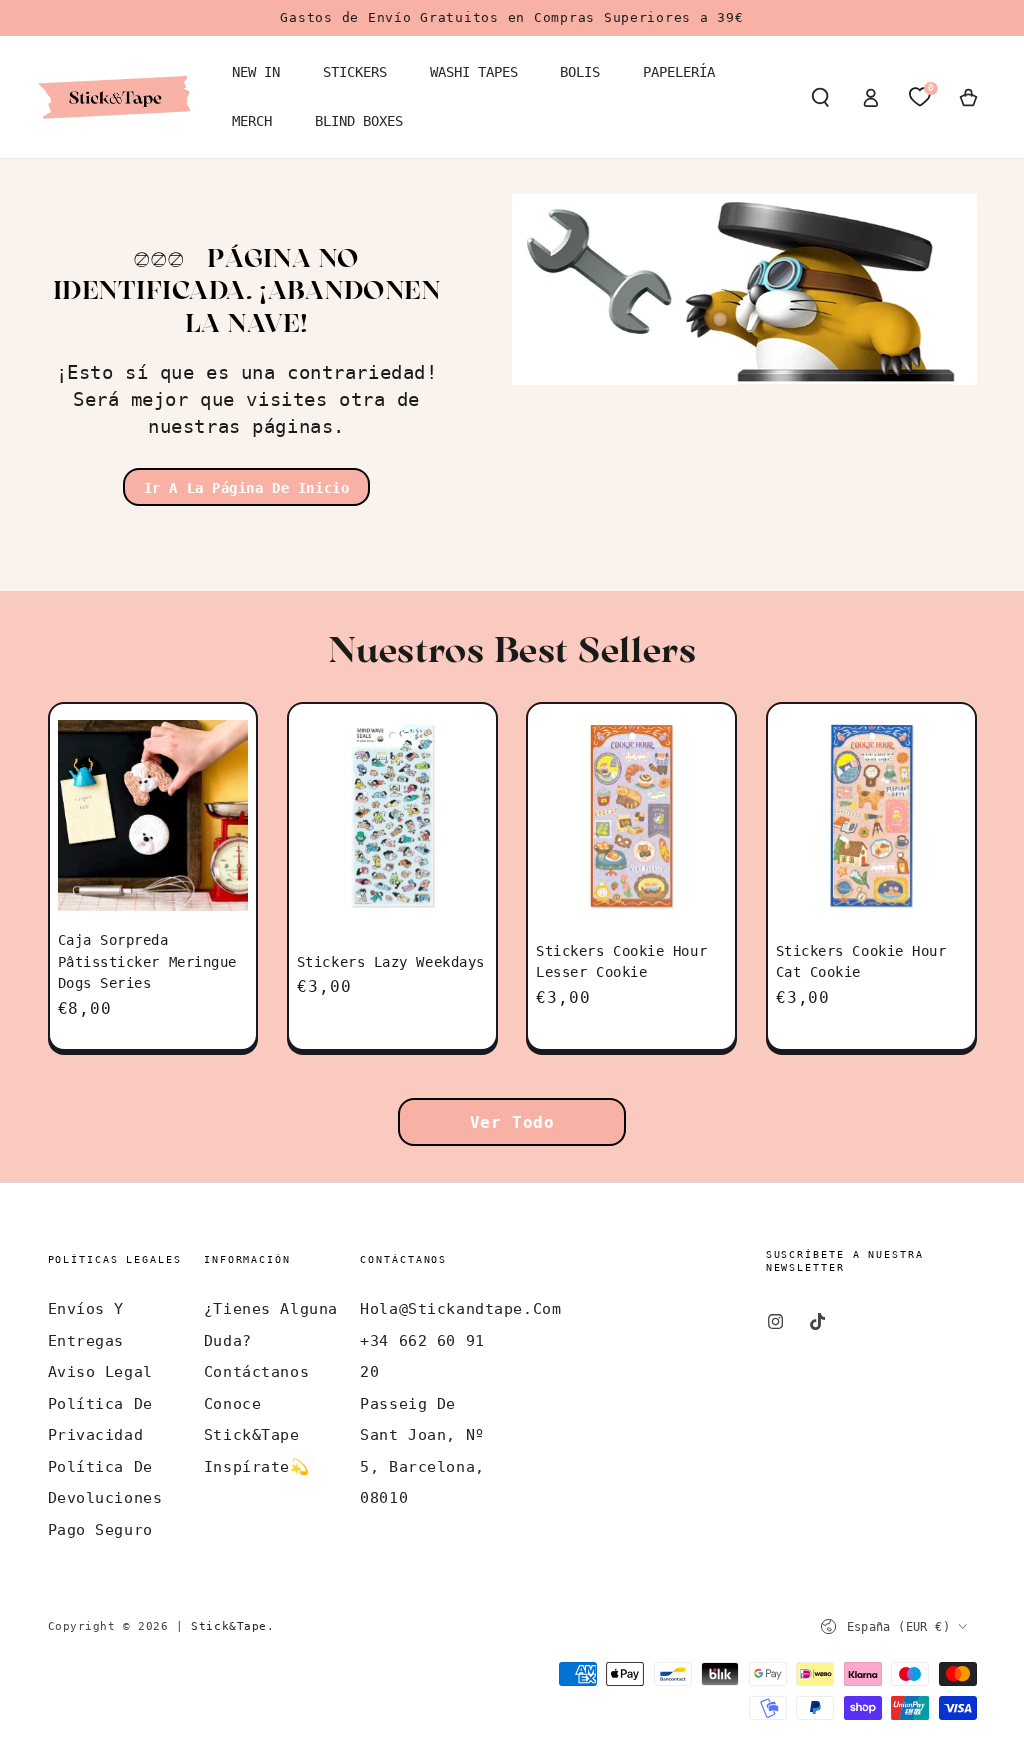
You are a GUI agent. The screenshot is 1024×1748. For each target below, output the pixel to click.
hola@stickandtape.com (460, 1309)
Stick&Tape (229, 1626)
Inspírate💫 (257, 1467)
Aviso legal (100, 1372)
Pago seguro (100, 1530)
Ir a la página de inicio (247, 488)
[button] (820, 97)
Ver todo (512, 1122)
